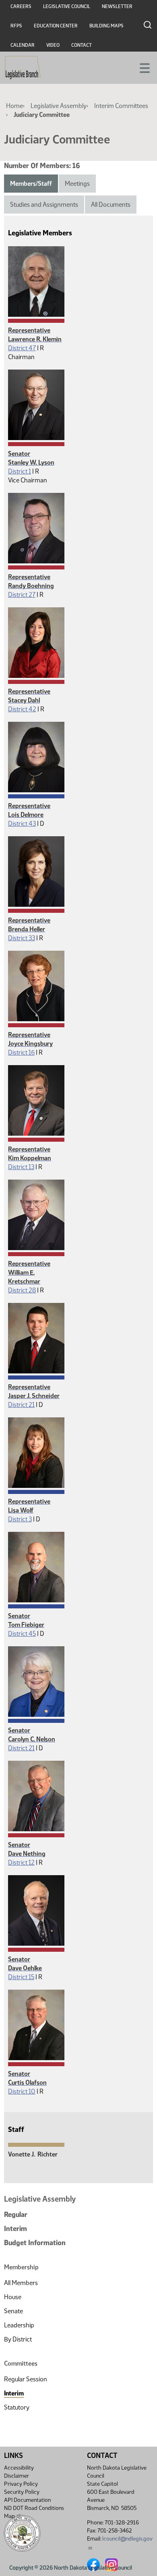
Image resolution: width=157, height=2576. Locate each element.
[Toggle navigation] (141, 67)
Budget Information (35, 2243)
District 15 (21, 1977)
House (13, 2297)
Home (14, 106)
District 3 (20, 1519)
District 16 (21, 1052)
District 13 (21, 1167)
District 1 (20, 471)
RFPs (16, 26)
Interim (15, 2229)
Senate (13, 2311)
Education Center (56, 26)
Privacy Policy (21, 2484)
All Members (21, 2283)
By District (18, 2339)
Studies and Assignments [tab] (44, 205)
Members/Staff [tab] (31, 184)
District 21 (21, 1405)
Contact (82, 45)
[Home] (23, 68)
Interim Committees (121, 106)
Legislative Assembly (59, 106)
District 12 (21, 1862)
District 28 (22, 1290)
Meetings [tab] (77, 184)
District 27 (22, 595)
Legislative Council (67, 6)
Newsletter (117, 6)
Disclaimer (17, 2476)
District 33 (22, 938)
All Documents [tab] (111, 205)
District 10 (22, 2091)
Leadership (19, 2325)
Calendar (23, 45)
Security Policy (22, 2492)
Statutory (17, 2407)
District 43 (22, 824)
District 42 (22, 709)
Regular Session (26, 2379)
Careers (21, 6)
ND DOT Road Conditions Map (34, 2512)
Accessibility (19, 2468)
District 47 (22, 348)
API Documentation (27, 2500)
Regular (16, 2215)
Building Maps (106, 26)
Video (53, 45)
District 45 (22, 1634)
